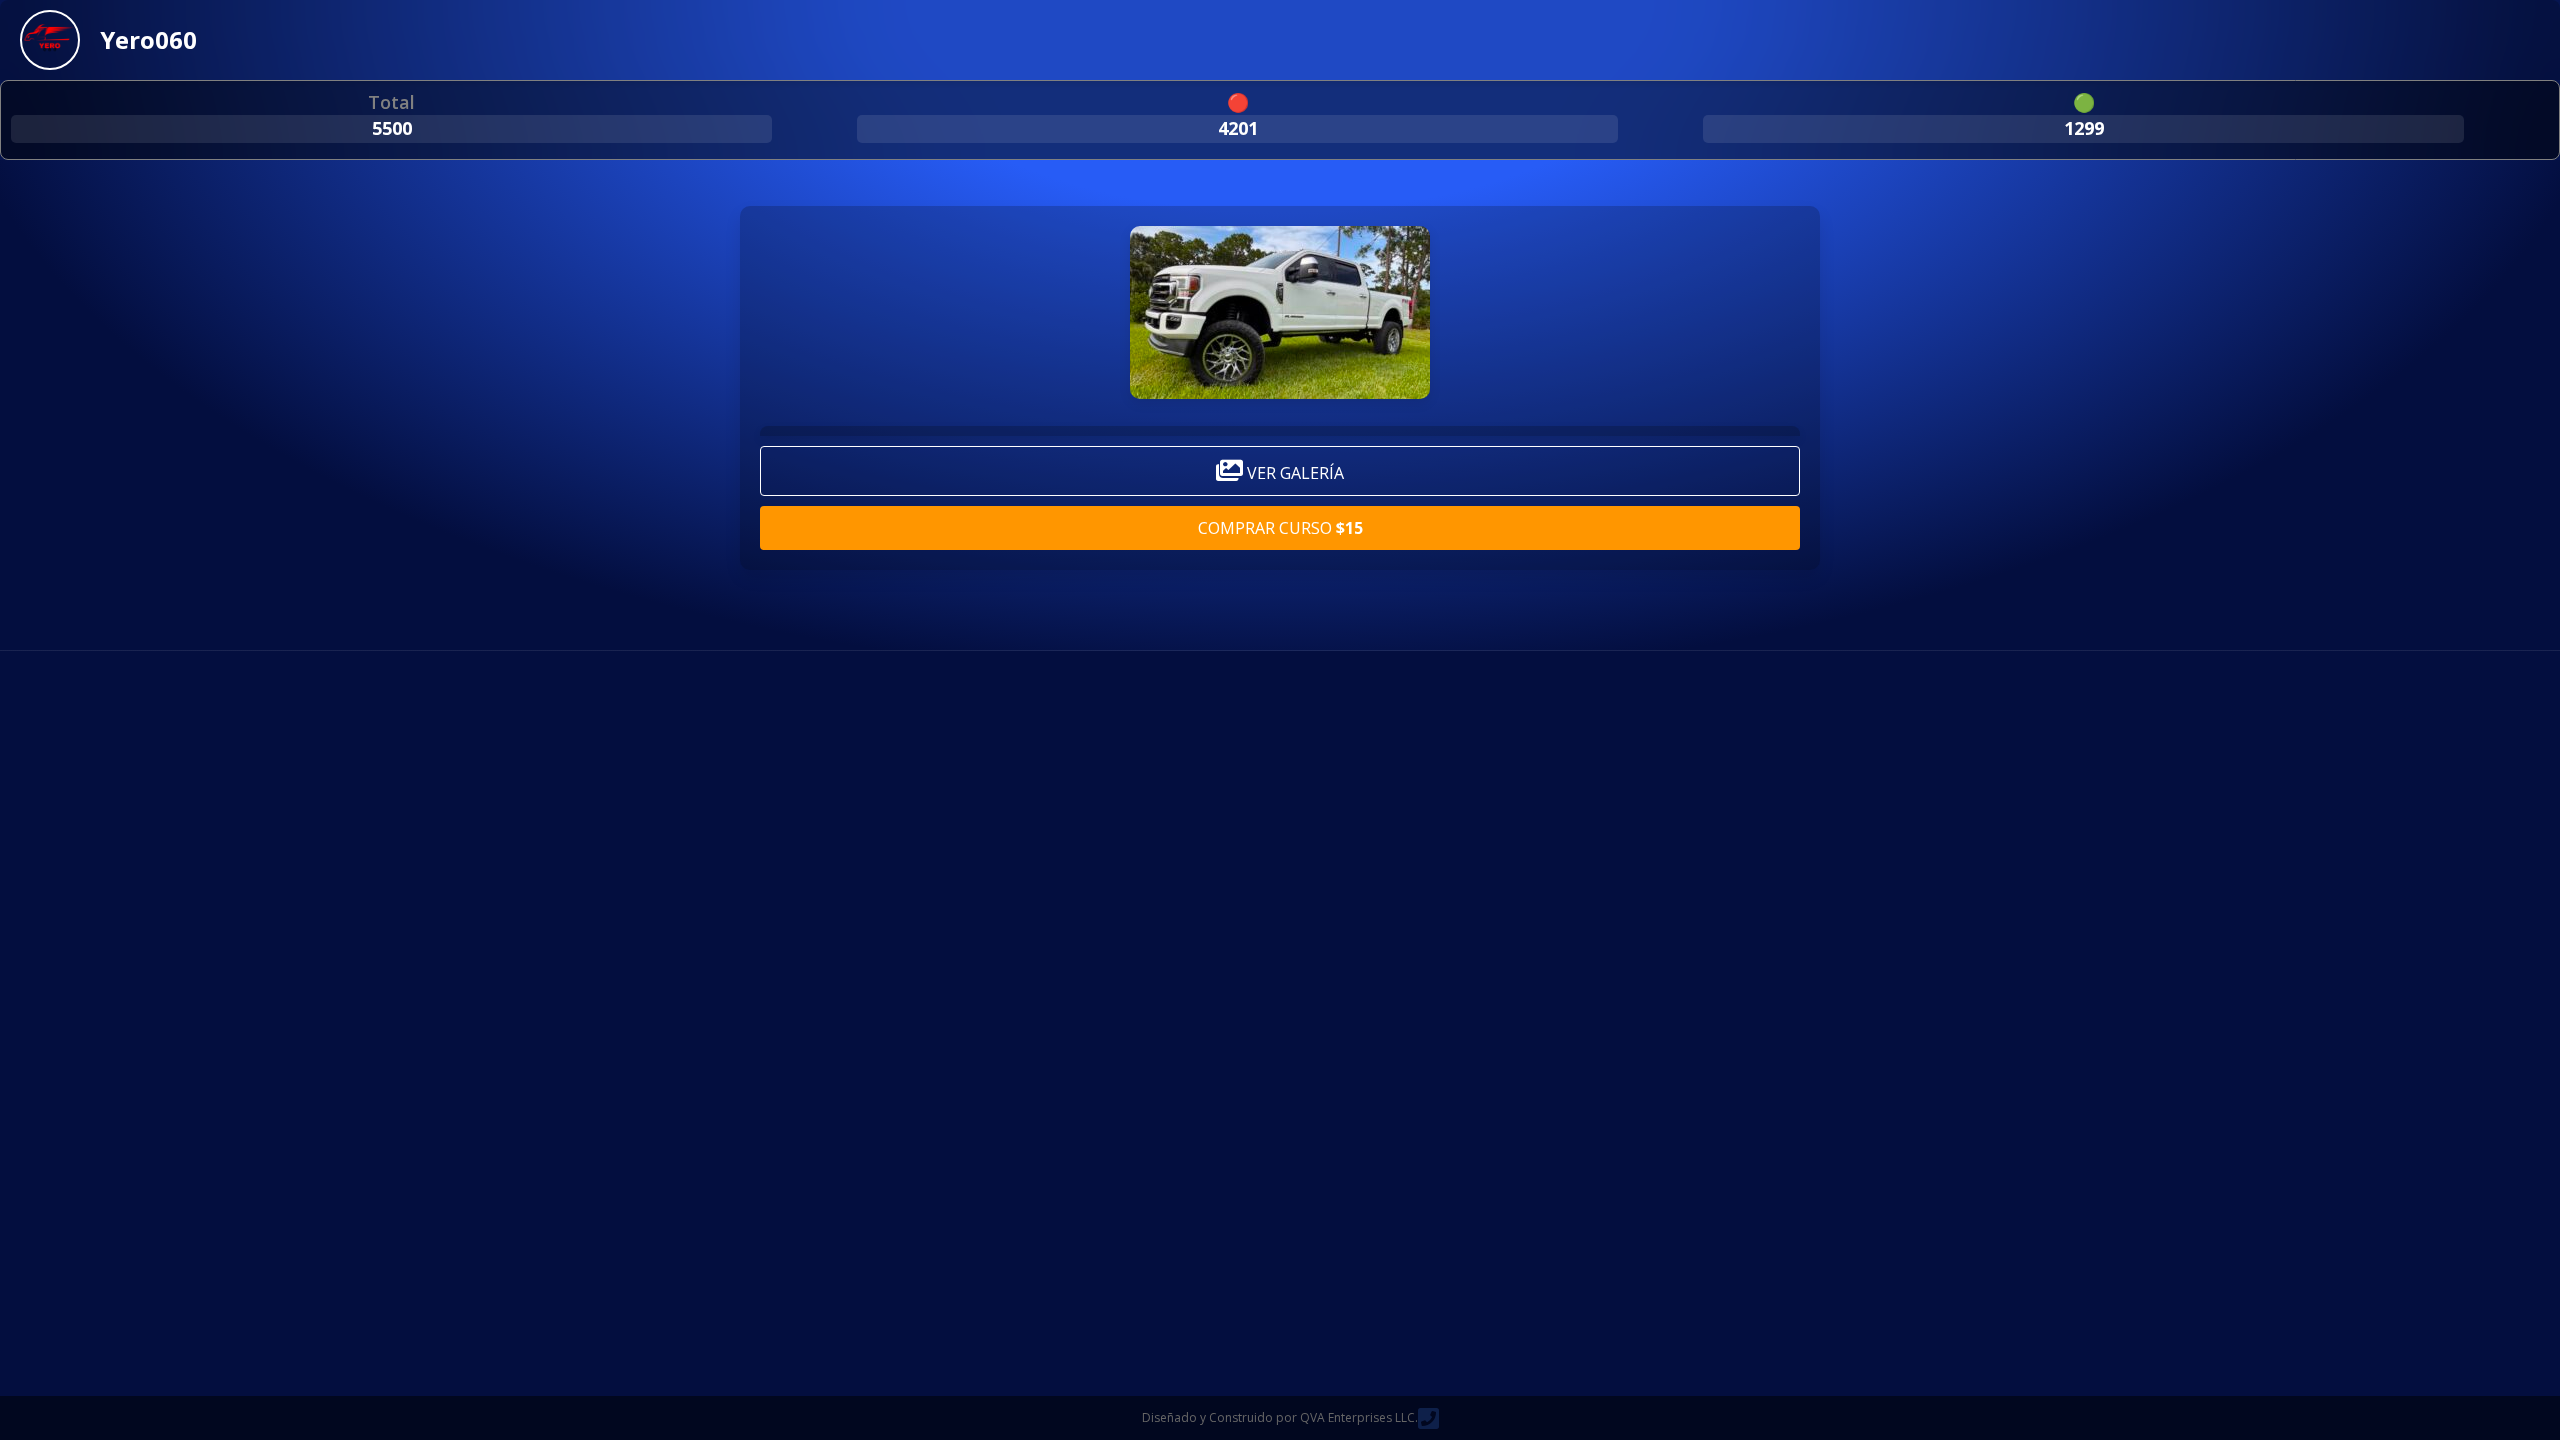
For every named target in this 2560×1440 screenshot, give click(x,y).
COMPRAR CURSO (1280, 528)
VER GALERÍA (1293, 473)
